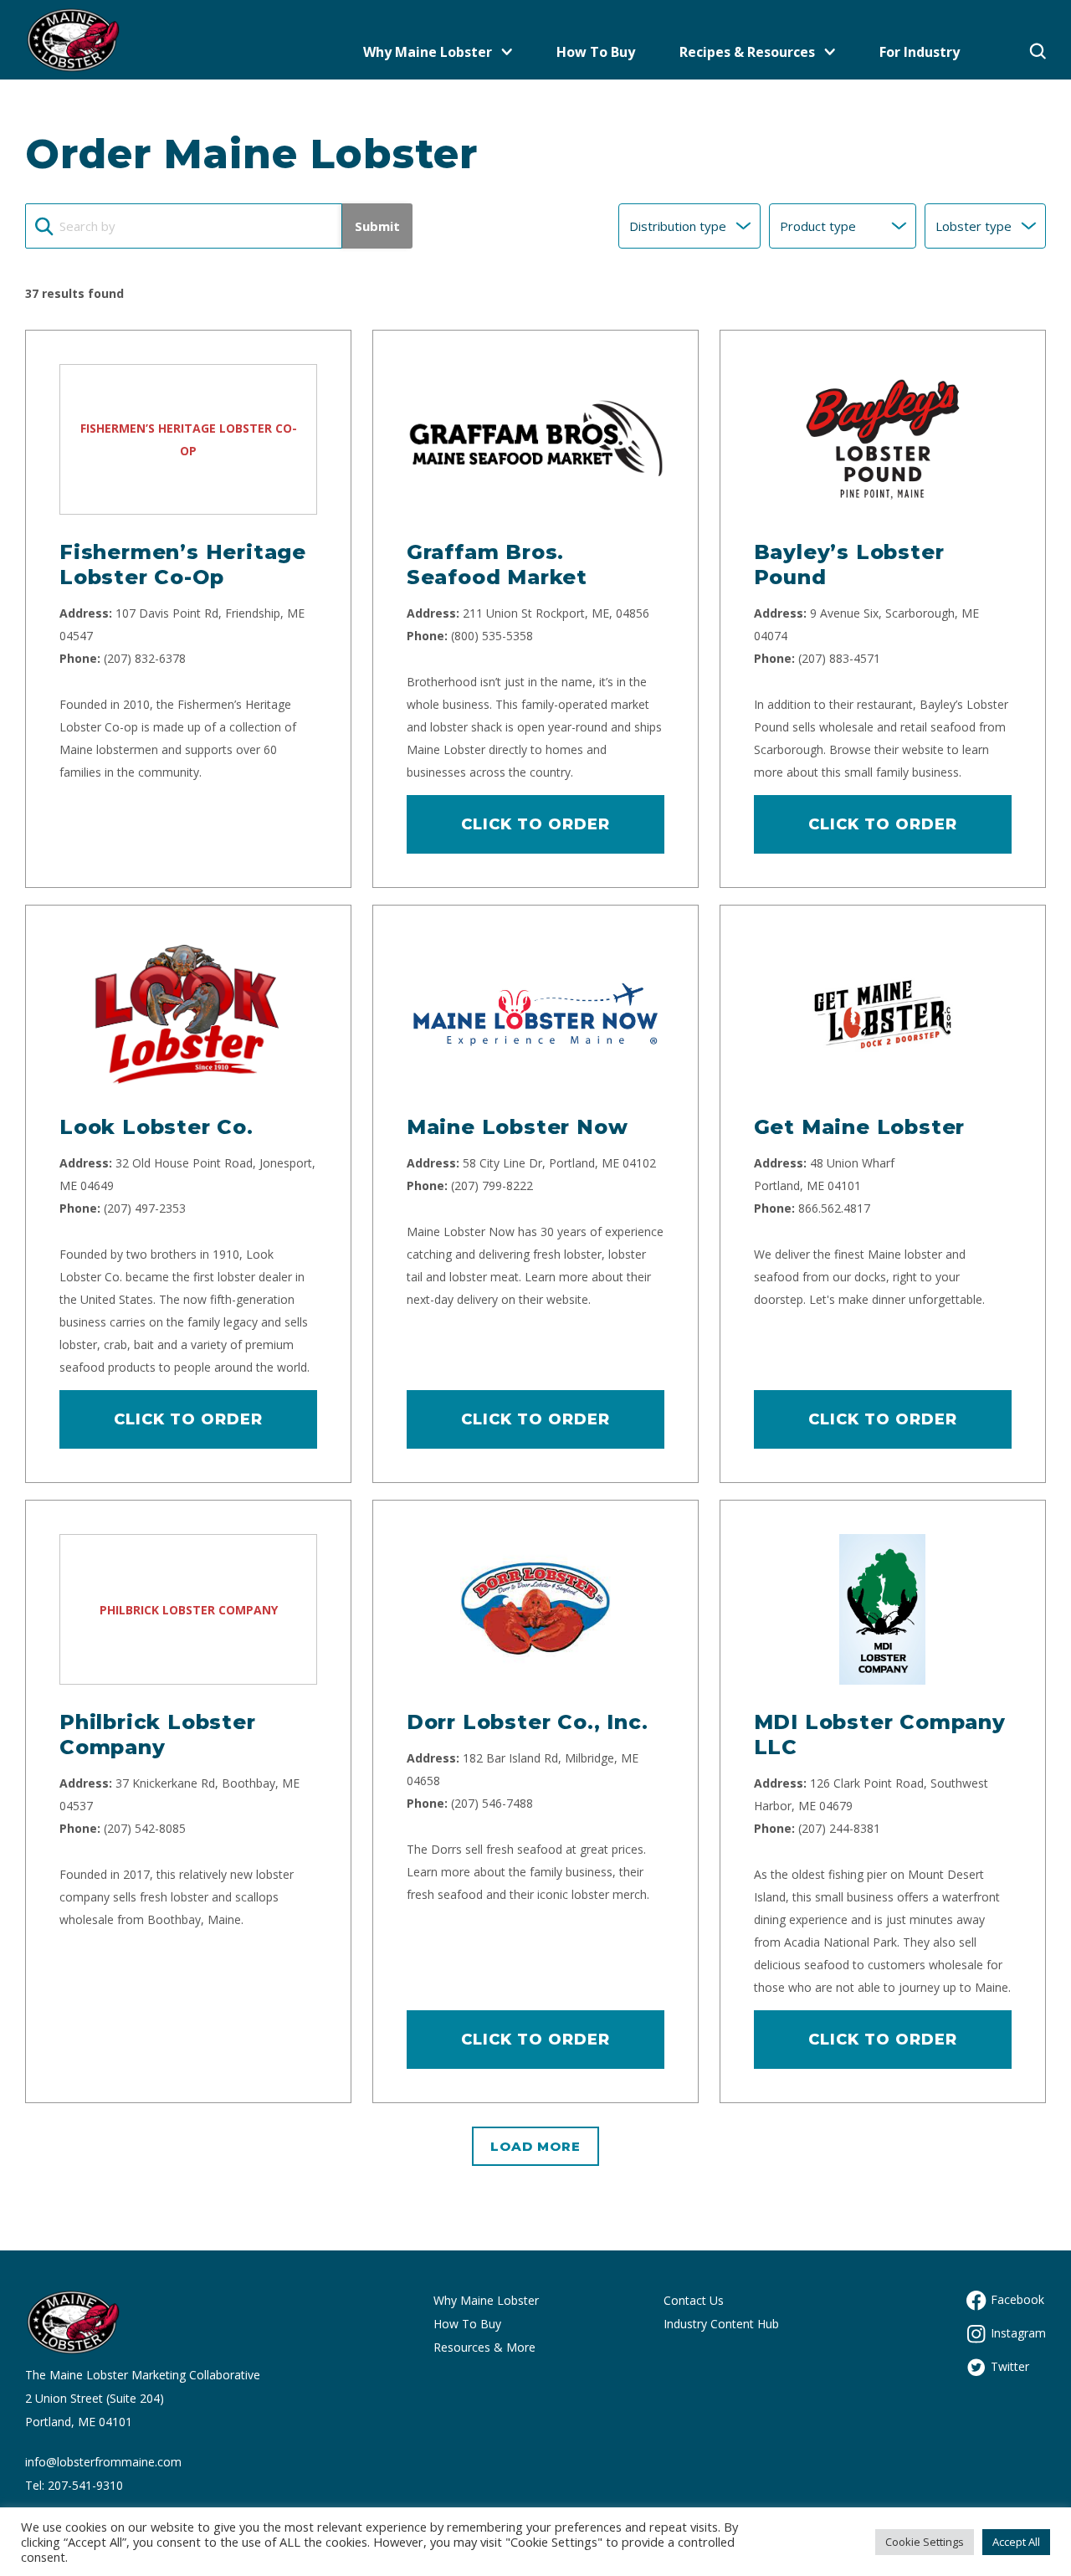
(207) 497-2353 (145, 1208)
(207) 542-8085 (145, 1828)
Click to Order (535, 824)
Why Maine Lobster (428, 52)
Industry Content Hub (721, 2324)
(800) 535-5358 (492, 636)
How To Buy (596, 52)
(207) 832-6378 (145, 658)
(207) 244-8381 (839, 1828)
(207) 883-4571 (839, 658)
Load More (535, 2146)
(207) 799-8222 (492, 1185)
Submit (377, 226)
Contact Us (694, 2300)
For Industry (920, 52)
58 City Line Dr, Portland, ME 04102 (559, 1163)
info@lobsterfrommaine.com (103, 2462)
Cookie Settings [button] (925, 2542)
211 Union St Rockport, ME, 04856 (556, 613)
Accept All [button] (1016, 2542)
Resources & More (484, 2347)
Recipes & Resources (747, 52)
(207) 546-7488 (492, 1803)
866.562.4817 (834, 1208)
